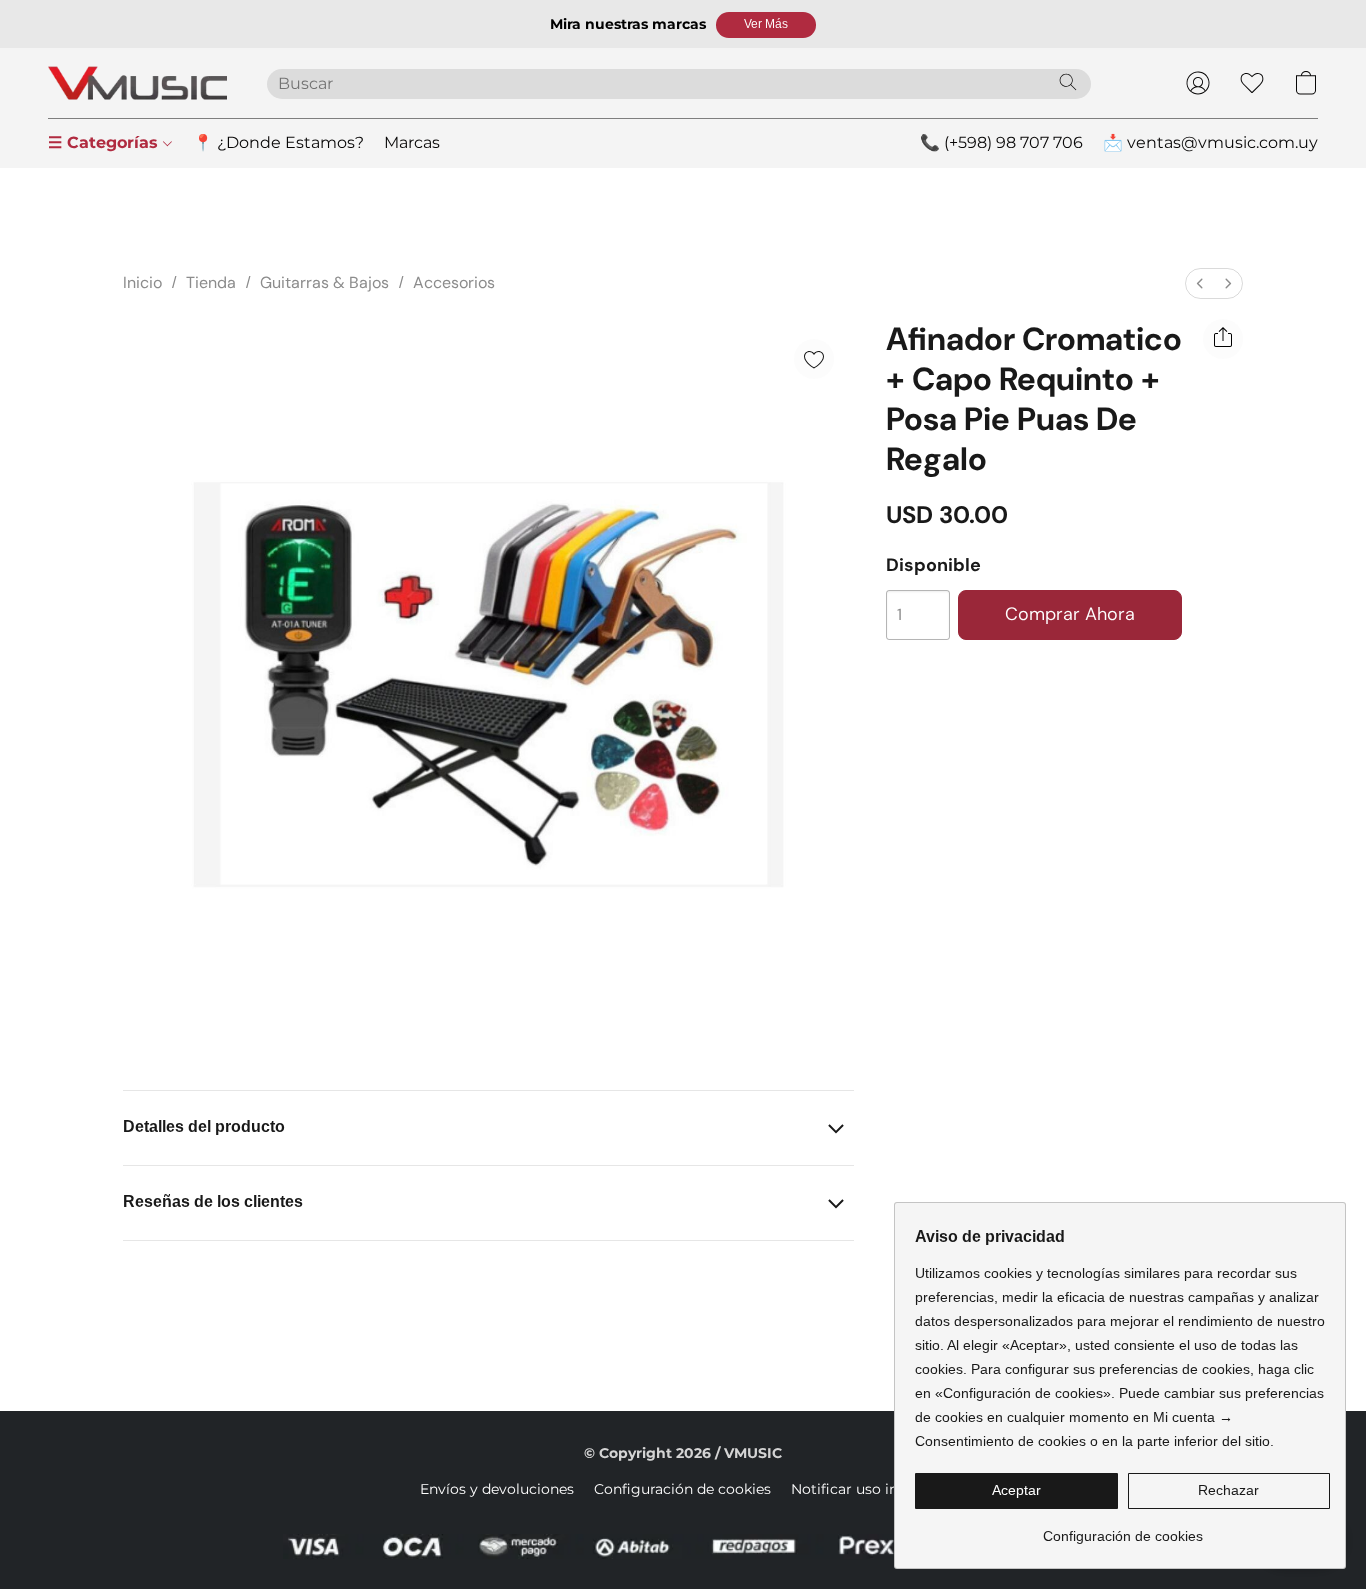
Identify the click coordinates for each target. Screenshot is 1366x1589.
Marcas (412, 142)
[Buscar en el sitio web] (1068, 82)
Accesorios (454, 282)
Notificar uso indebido (868, 1489)
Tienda (211, 282)
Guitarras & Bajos (324, 282)
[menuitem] (1200, 283)
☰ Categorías (105, 142)
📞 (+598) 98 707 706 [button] (1001, 142)
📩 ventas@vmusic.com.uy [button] (1210, 142)
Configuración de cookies (682, 1489)
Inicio (142, 282)
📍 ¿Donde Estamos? (278, 142)
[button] (766, 25)
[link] (1122, 1528)
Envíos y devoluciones (497, 1489)
